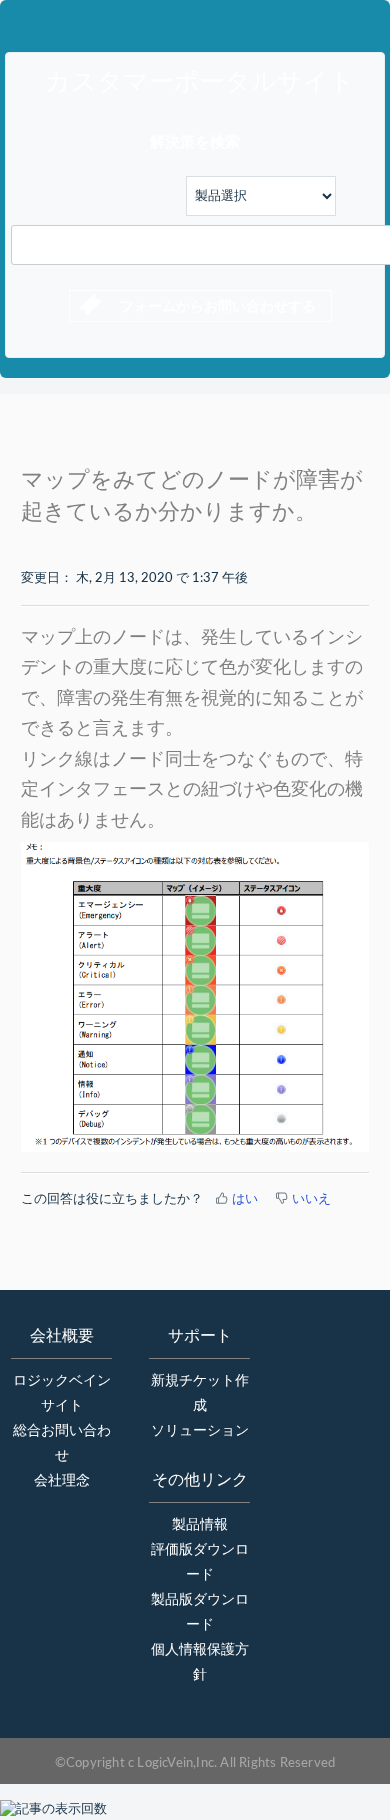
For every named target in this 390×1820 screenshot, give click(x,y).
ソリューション (200, 1431)
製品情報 (200, 1525)
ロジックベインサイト (62, 1393)
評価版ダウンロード (200, 1562)
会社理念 (62, 1481)
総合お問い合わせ (62, 1443)
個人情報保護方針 (200, 1662)
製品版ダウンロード (200, 1612)
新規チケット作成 (200, 1393)
